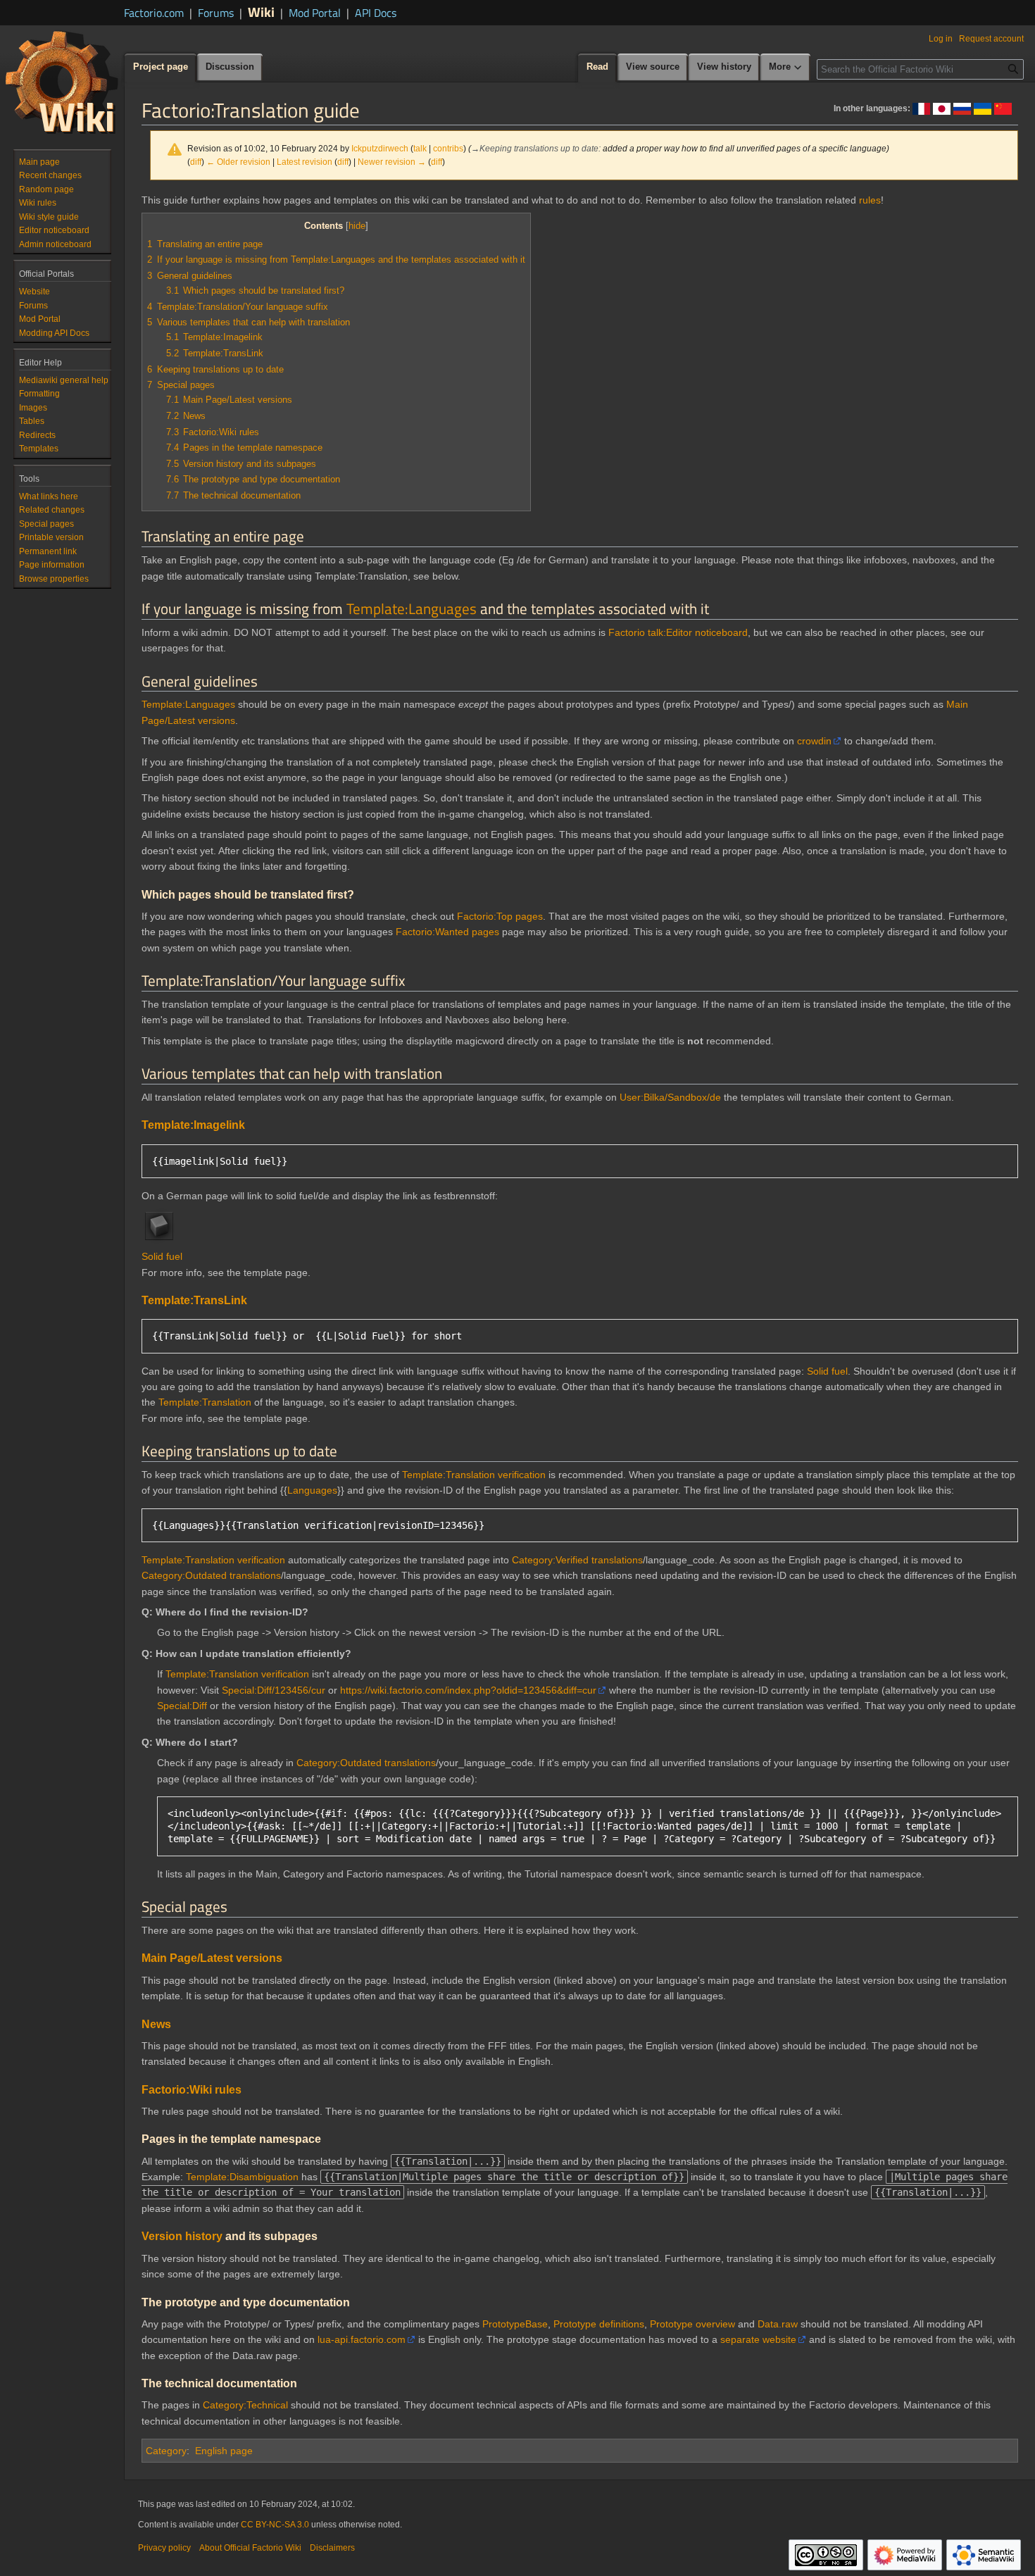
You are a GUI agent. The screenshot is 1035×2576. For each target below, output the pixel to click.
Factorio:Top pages (500, 916)
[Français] (921, 108)
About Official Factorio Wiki (250, 2548)
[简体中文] (1003, 108)
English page (224, 2451)
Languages (312, 1490)
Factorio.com (154, 13)
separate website (758, 2339)
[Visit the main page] (62, 82)
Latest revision (305, 162)
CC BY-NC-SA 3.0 (275, 2525)
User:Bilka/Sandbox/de (670, 1097)
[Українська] (983, 108)
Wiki (261, 12)
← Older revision (238, 162)
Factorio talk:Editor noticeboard (678, 632)
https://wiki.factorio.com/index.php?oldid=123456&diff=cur (468, 1690)
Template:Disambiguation (242, 2177)
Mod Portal (315, 13)
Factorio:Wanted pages (447, 932)
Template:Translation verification (474, 1475)
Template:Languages (412, 608)
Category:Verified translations (577, 1560)
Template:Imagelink (193, 1125)
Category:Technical (245, 2405)
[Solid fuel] (159, 1225)
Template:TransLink (194, 1300)
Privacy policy (164, 2548)
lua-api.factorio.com (362, 2339)
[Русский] (962, 108)
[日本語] (942, 108)
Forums (216, 13)
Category (166, 2451)
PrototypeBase (515, 2324)
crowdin (814, 741)
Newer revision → (392, 162)
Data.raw (778, 2324)
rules (870, 200)
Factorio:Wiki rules (192, 2089)
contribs (448, 148)
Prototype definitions (599, 2324)
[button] (786, 68)
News (156, 2024)
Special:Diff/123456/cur (274, 1690)
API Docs (376, 13)
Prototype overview (692, 2324)
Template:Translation (205, 1402)
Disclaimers (332, 2548)
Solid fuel (162, 1256)
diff (196, 162)
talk (420, 148)
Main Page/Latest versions (212, 1958)
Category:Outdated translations (211, 1575)
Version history (182, 2236)
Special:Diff (182, 1706)
